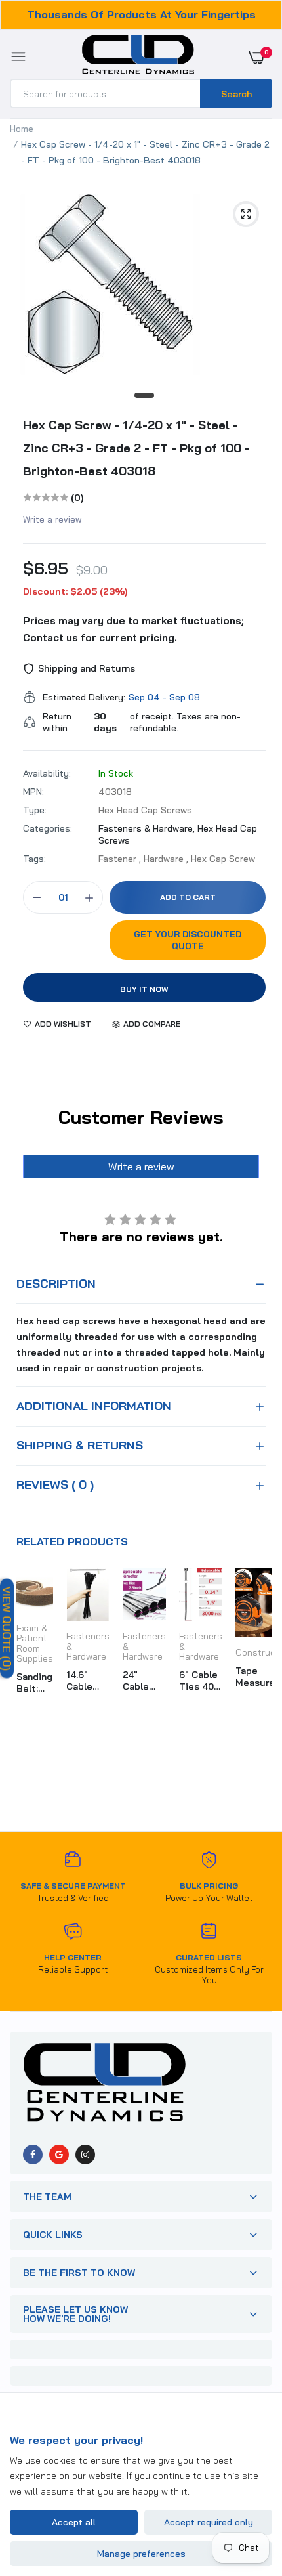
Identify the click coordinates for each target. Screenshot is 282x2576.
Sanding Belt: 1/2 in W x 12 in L (34, 1683)
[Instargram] (85, 2155)
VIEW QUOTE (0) (7, 1628)
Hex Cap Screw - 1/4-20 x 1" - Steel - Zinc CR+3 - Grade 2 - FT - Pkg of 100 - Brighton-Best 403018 (136, 448)
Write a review (52, 519)
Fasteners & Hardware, (148, 828)
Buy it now (144, 989)
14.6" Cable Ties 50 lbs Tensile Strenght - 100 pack (87, 1681)
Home (22, 129)
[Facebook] (33, 2155)
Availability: (47, 773)
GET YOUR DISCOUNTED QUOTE (188, 940)
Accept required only (209, 2522)
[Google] (59, 2155)
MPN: (33, 792)
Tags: (34, 859)
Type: (35, 810)
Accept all (74, 2522)
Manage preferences (141, 2554)
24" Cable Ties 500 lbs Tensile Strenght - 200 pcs (144, 1681)
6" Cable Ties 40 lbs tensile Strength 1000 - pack (199, 1681)
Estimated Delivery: (84, 697)
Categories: (48, 828)
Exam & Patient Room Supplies (35, 1643)
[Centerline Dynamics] (138, 57)
